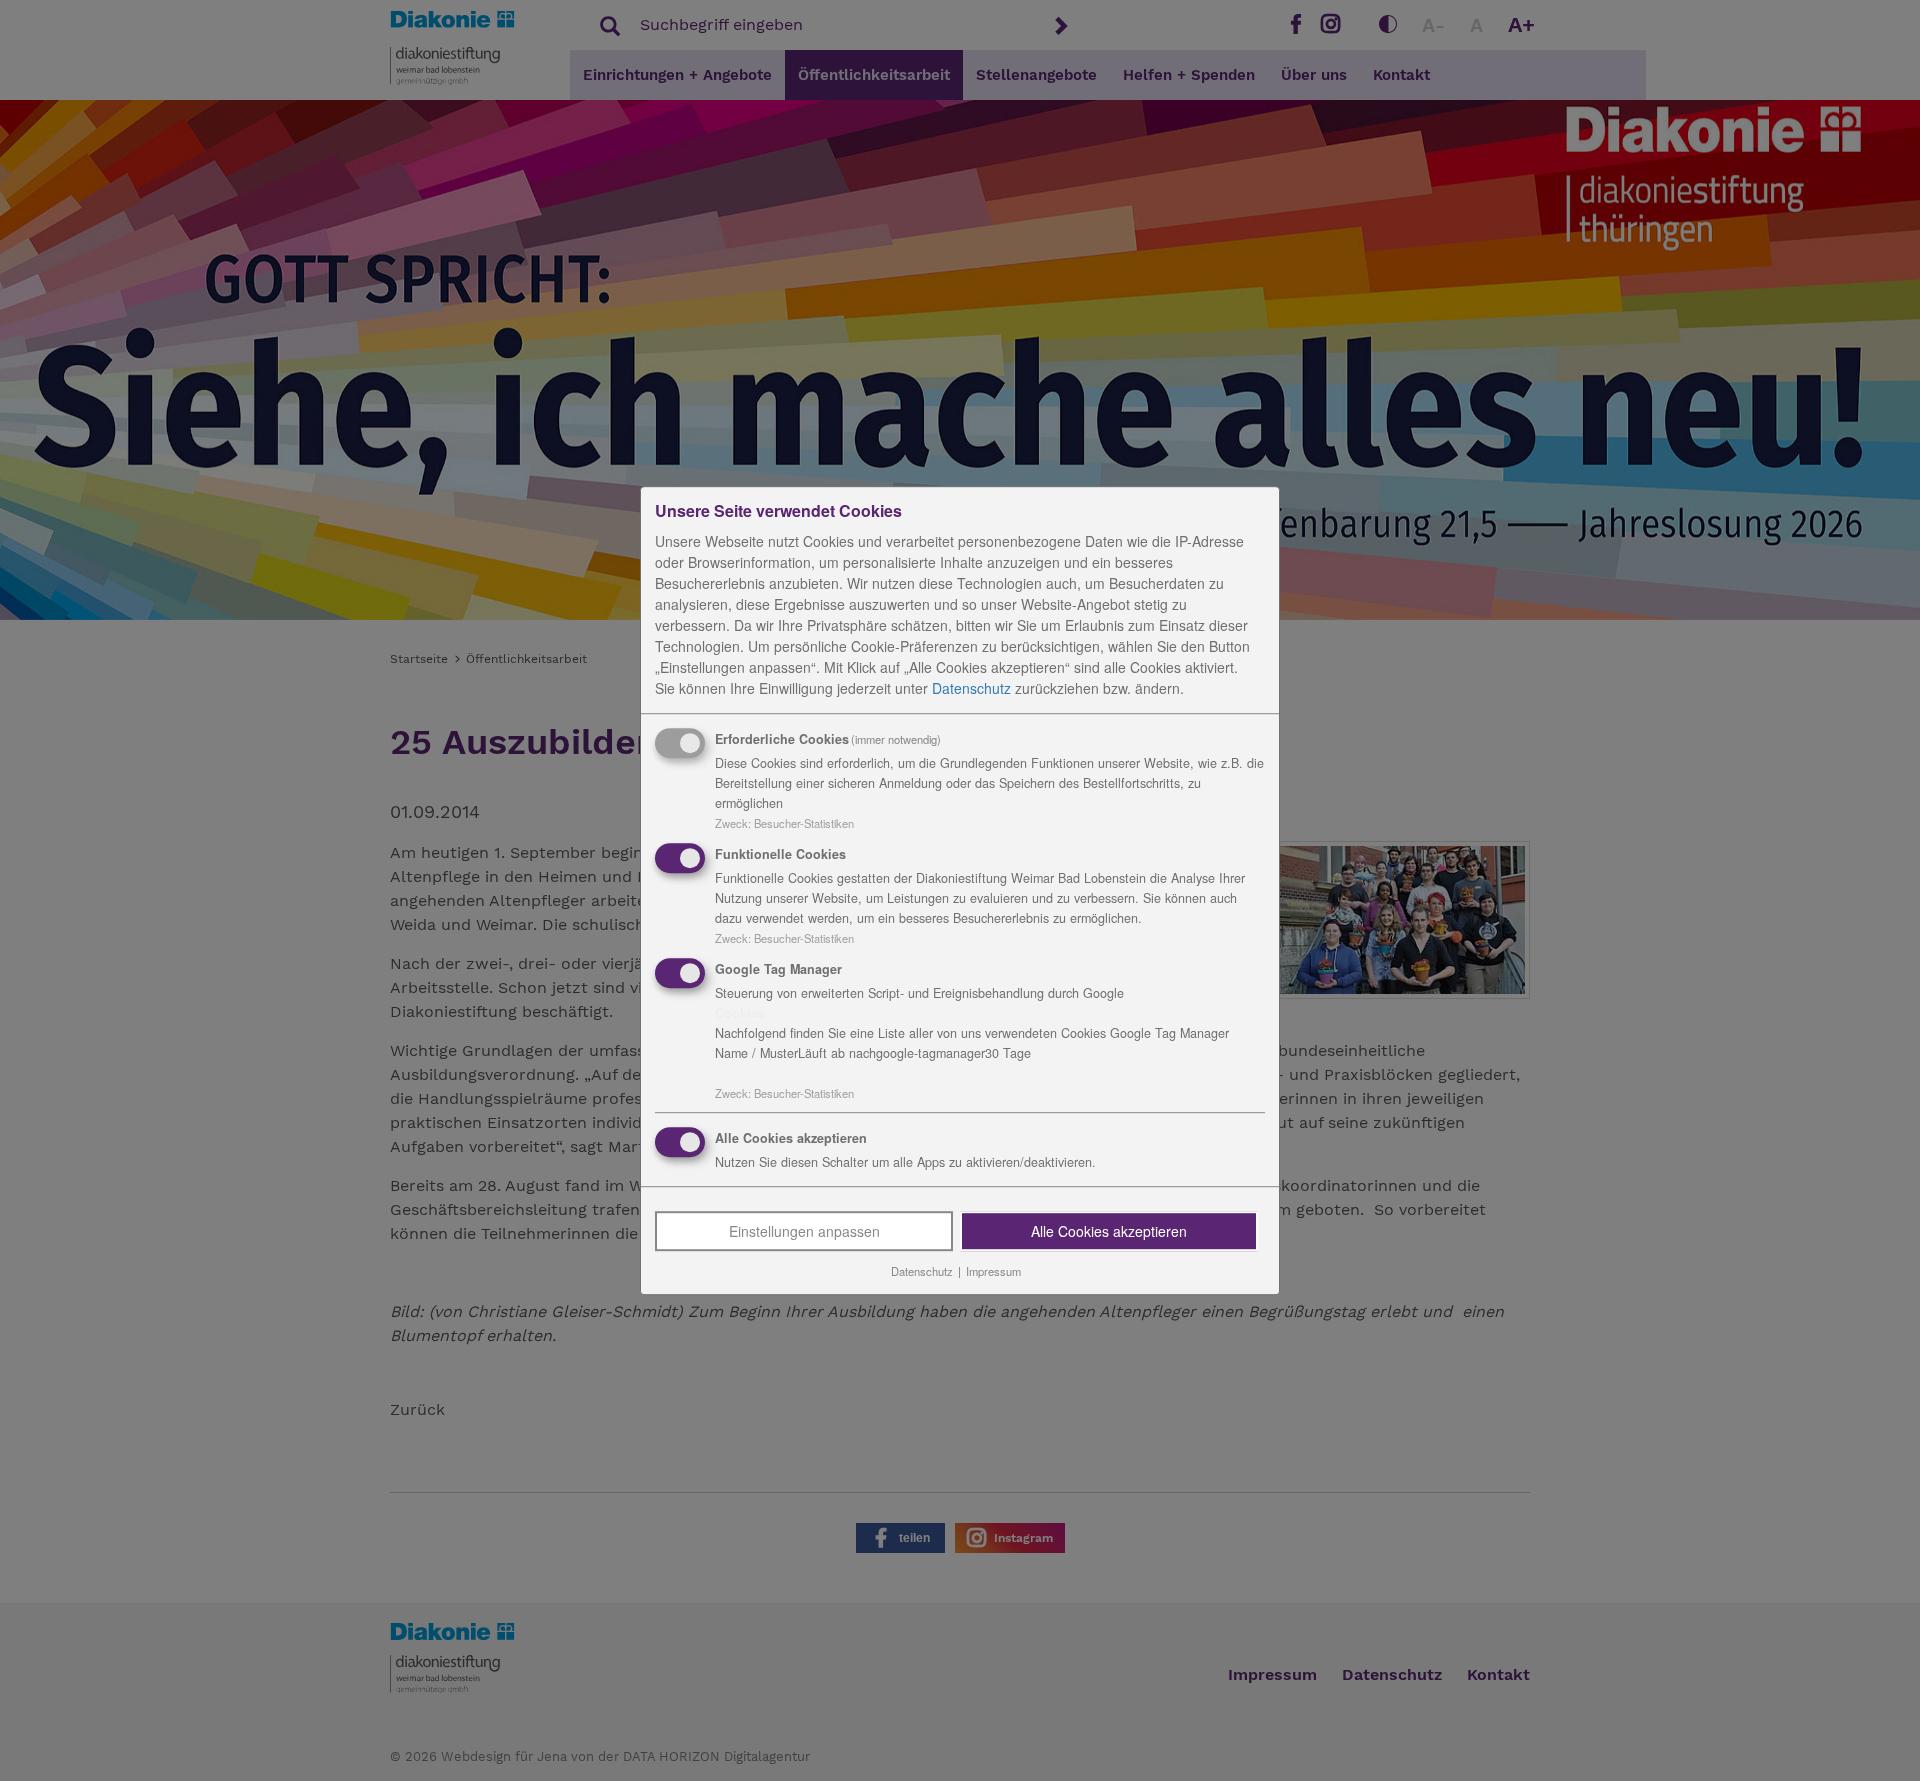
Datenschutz (971, 688)
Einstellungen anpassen (804, 1232)
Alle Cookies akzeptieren (1109, 1232)
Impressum (993, 1272)
